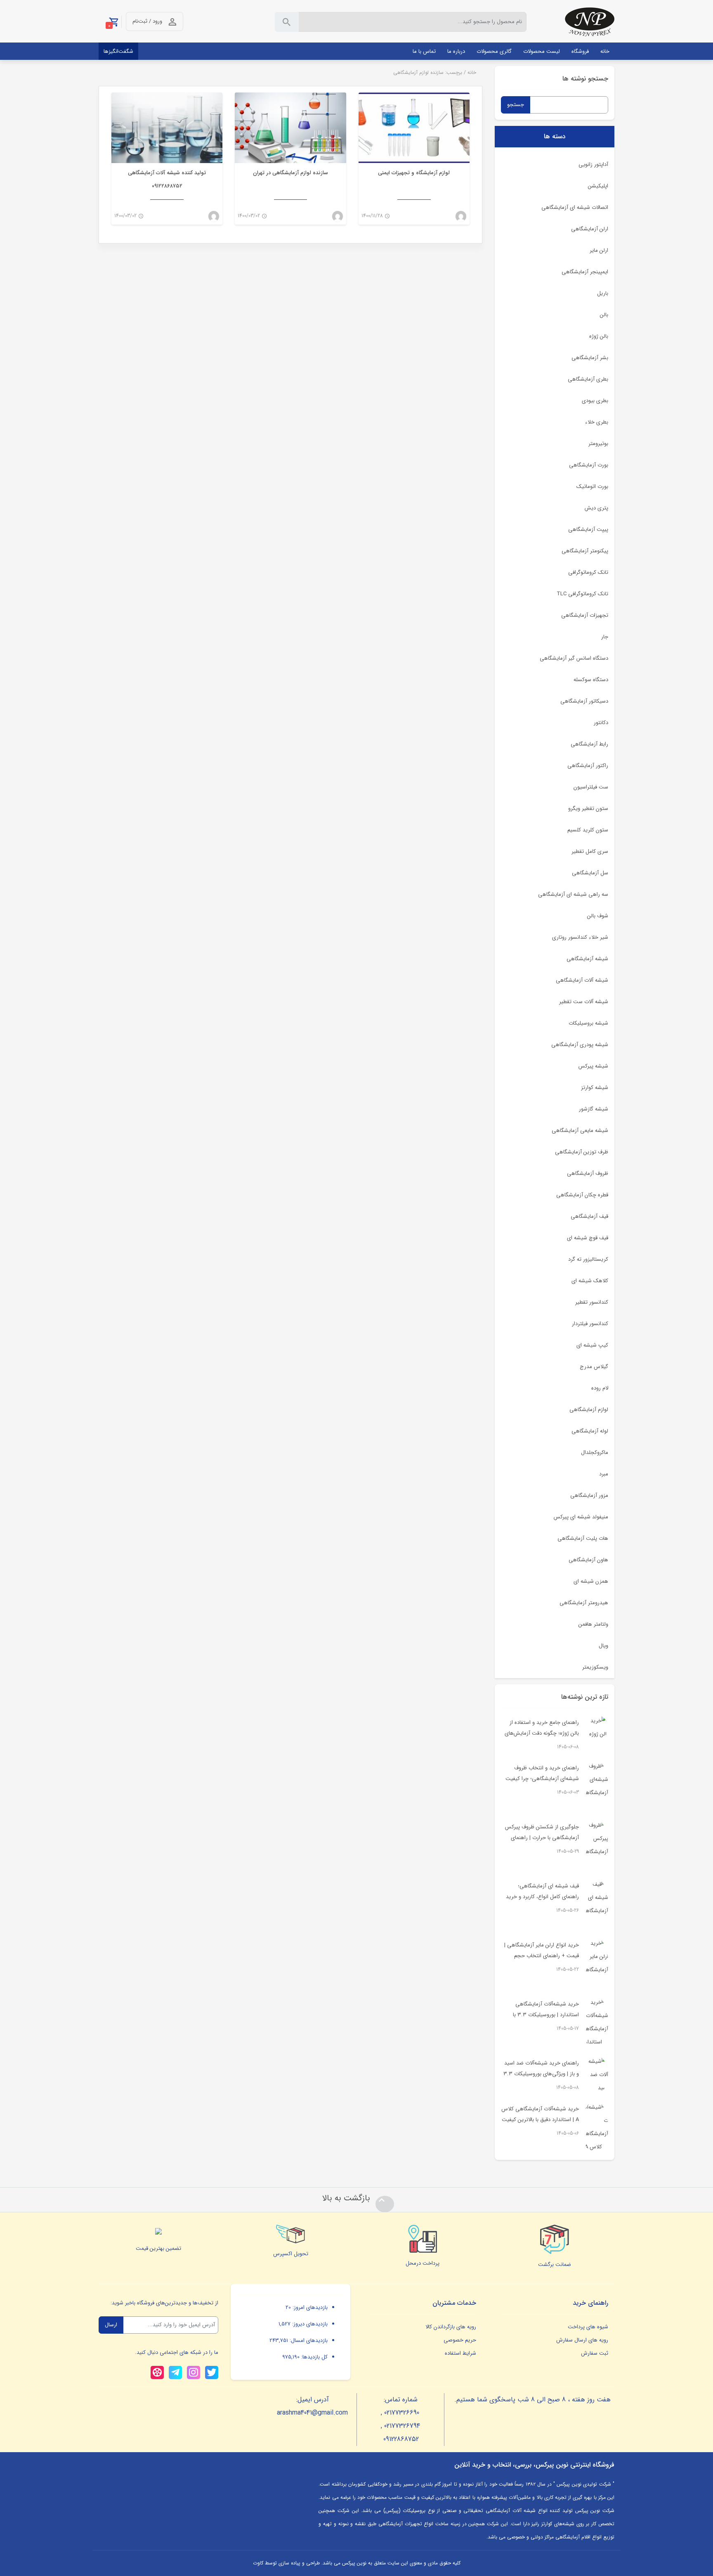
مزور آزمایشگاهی (589, 1495)
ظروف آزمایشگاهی (588, 1173)
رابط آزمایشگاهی (589, 744)
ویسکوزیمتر (595, 1667)
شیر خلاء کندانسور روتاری (580, 937)
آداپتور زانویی (593, 165)
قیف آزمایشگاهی (589, 1216)
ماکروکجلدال (595, 1453)
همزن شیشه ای (591, 1581)
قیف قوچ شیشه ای (588, 1238)
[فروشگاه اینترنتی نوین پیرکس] (590, 22)
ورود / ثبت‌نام (147, 21)
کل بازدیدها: (314, 2357)
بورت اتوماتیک (592, 487)
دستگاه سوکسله (591, 680)
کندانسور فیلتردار (590, 1324)
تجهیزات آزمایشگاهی (585, 615)
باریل (603, 293)
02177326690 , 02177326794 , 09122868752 (401, 2426)
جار (605, 637)
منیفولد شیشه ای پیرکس (581, 1517)
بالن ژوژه (599, 336)
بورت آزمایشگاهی (589, 465)
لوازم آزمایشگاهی (589, 1410)
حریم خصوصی (460, 2340)
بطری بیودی (595, 401)
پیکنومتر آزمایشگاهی (585, 551)
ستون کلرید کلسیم (588, 830)
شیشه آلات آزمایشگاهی (582, 980)
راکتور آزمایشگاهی (588, 766)
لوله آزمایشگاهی (590, 1431)
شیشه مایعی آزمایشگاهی (580, 1131)
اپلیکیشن (598, 186)
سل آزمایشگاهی (590, 873)
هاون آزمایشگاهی (588, 1560)
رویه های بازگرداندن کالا (451, 2327)
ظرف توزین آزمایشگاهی (582, 1152)
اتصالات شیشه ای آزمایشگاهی (575, 207)
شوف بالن (598, 916)
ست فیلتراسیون (591, 787)
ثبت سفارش (595, 2353)
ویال (603, 1646)
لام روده (600, 1388)
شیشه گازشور (594, 1109)
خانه (472, 72)
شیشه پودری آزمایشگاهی (580, 1045)
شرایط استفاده (460, 2353)
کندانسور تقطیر (592, 1302)
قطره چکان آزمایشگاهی (582, 1195)
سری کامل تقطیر (590, 851)
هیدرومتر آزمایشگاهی (584, 1603)
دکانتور (601, 723)
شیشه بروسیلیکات (588, 1023)
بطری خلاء (597, 422)
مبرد (604, 1474)
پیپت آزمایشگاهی (588, 529)
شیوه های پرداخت (588, 2327)
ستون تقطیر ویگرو (588, 809)
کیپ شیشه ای (592, 1345)
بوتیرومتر (598, 444)
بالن (604, 315)
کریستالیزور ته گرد (588, 1259)
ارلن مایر (599, 250)
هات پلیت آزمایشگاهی (583, 1538)
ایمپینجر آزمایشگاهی (585, 272)
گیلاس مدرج (594, 1367)
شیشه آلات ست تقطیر (584, 1002)
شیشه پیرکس (593, 1066)
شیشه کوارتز (595, 1088)
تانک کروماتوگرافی (588, 572)
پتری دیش (596, 508)
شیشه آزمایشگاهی (587, 959)
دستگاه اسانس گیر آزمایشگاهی (574, 658)
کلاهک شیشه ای (590, 1281)
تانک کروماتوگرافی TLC (582, 594)
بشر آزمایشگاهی (590, 358)
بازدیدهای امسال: (308, 2340)
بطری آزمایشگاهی (588, 379)
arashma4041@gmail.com (312, 2413)
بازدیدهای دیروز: (309, 2324)
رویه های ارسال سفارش (582, 2340)
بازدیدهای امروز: (309, 2307)
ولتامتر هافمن (593, 1624)
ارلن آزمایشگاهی (590, 229)
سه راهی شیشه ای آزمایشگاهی (573, 894)
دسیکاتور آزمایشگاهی (584, 701)
